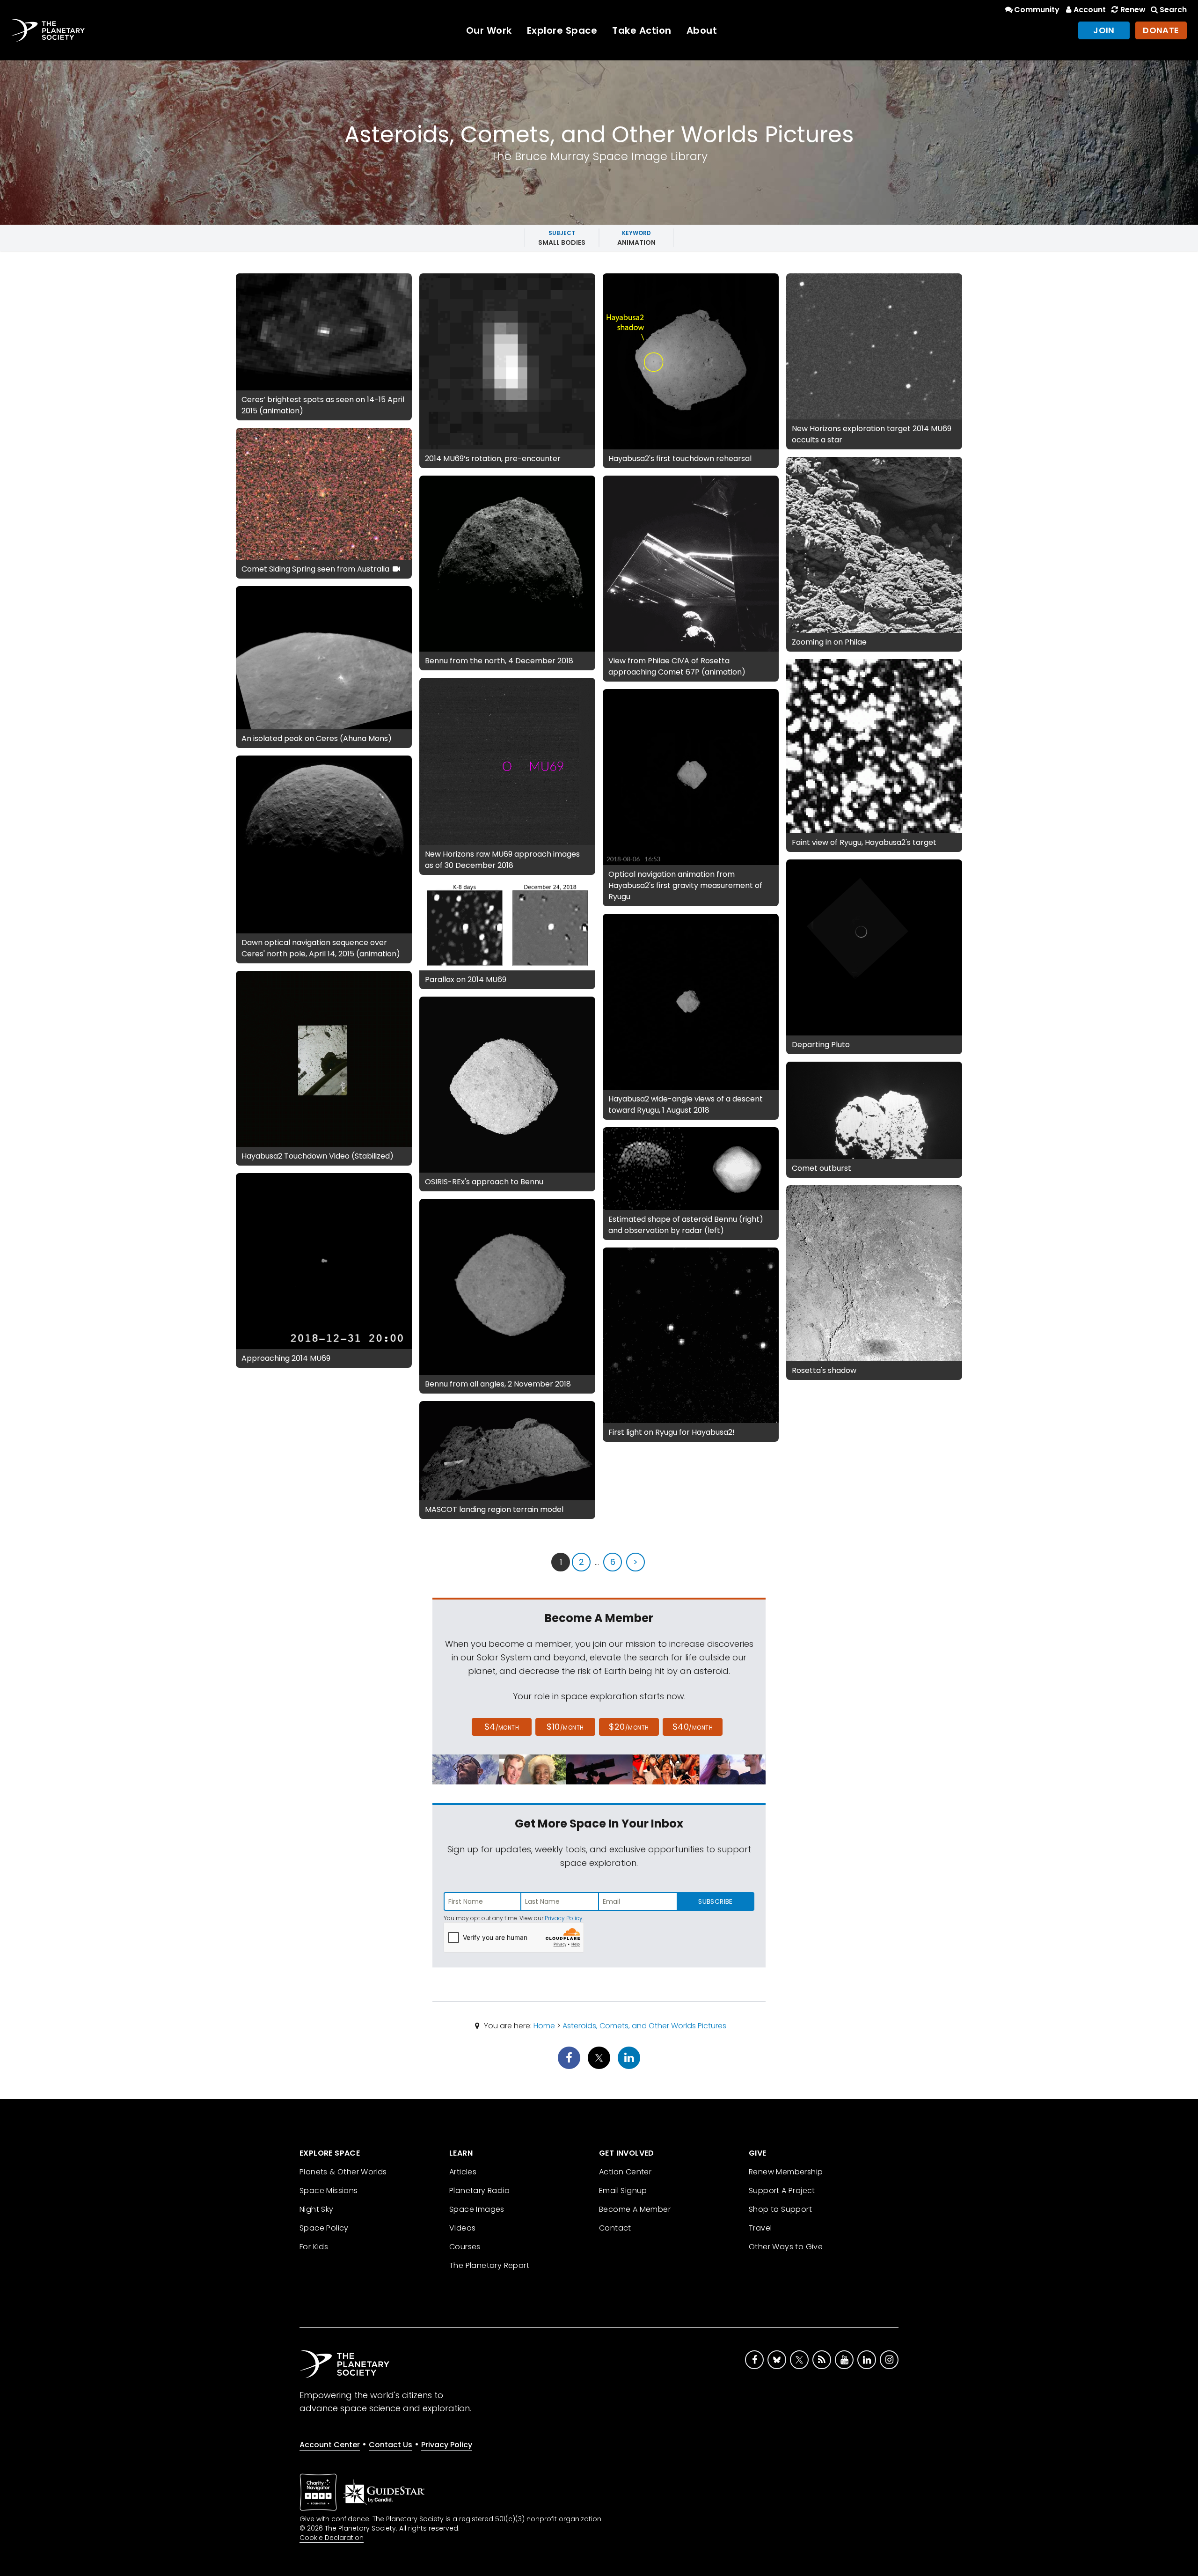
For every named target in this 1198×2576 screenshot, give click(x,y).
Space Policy (324, 2228)
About (702, 30)
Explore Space (562, 30)
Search (1173, 10)
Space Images (477, 2209)
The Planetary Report (489, 2265)
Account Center (330, 2445)
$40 (693, 1727)
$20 (629, 1727)
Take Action (642, 30)
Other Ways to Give (786, 2247)
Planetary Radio (479, 2191)
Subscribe (715, 1901)
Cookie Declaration (332, 2538)
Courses (465, 2247)
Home (544, 2026)
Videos (462, 2228)
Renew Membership (786, 2172)
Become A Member (635, 2209)
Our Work (489, 30)
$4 (502, 1727)
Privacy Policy (564, 1918)
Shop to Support (780, 2209)
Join (1104, 30)
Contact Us (391, 2445)
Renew (1133, 10)
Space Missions (329, 2191)
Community (1037, 10)
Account (1090, 10)
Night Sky (317, 2209)
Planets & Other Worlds (343, 2172)
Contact (615, 2228)
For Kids (314, 2247)
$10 (565, 1727)
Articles (463, 2172)
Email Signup (623, 2191)
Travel (760, 2228)
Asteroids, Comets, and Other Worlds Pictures (644, 2026)
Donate (1161, 30)
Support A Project (782, 2191)
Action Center (625, 2172)
